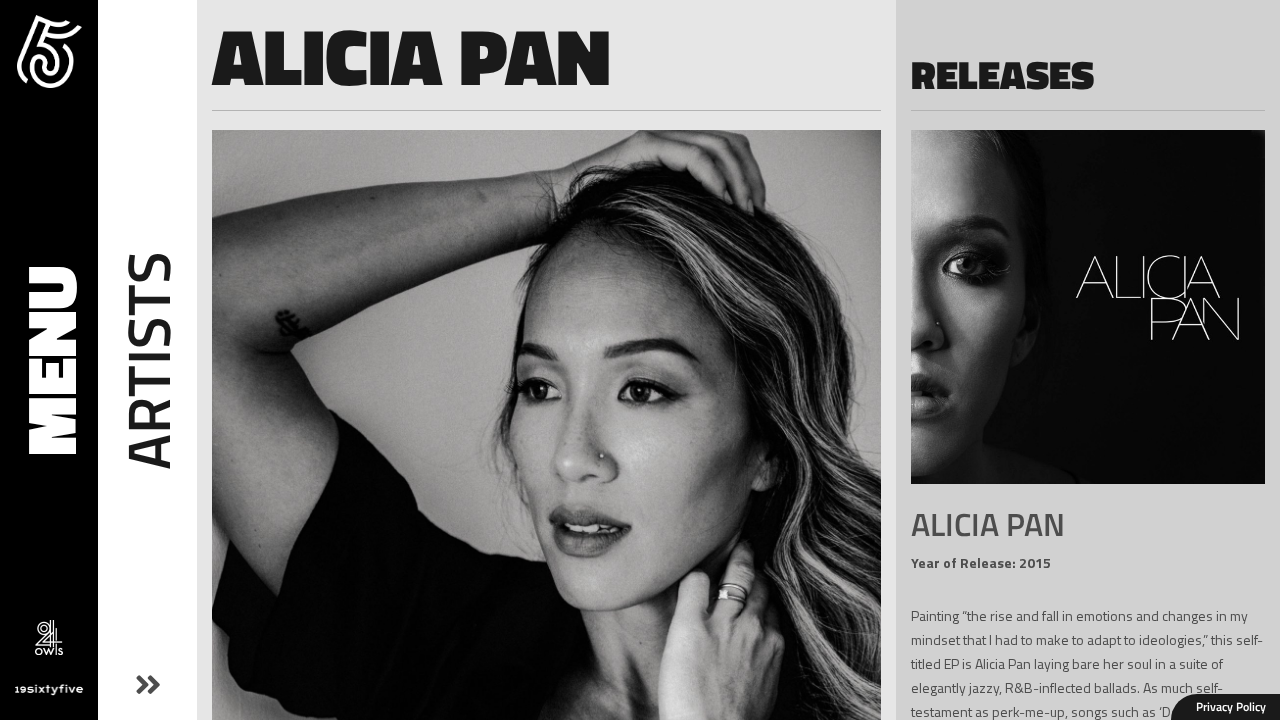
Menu (49, 360)
